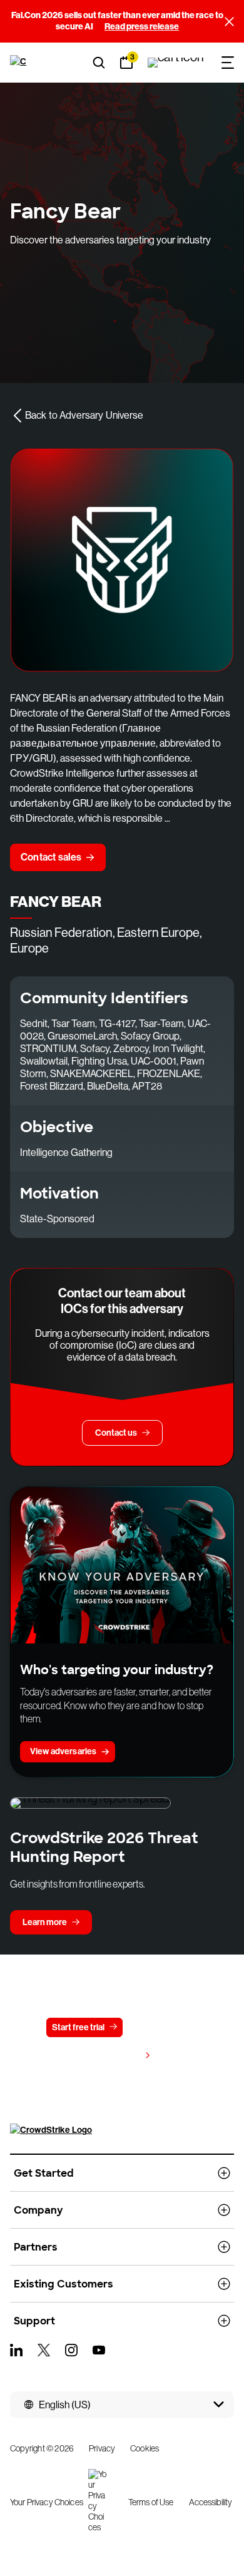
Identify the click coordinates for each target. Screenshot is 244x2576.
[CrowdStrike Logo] (20, 63)
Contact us (159, 2027)
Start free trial (78, 2027)
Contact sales (51, 857)
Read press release (142, 27)
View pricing (116, 2056)
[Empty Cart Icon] (176, 63)
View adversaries (63, 1751)
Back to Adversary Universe (84, 415)
